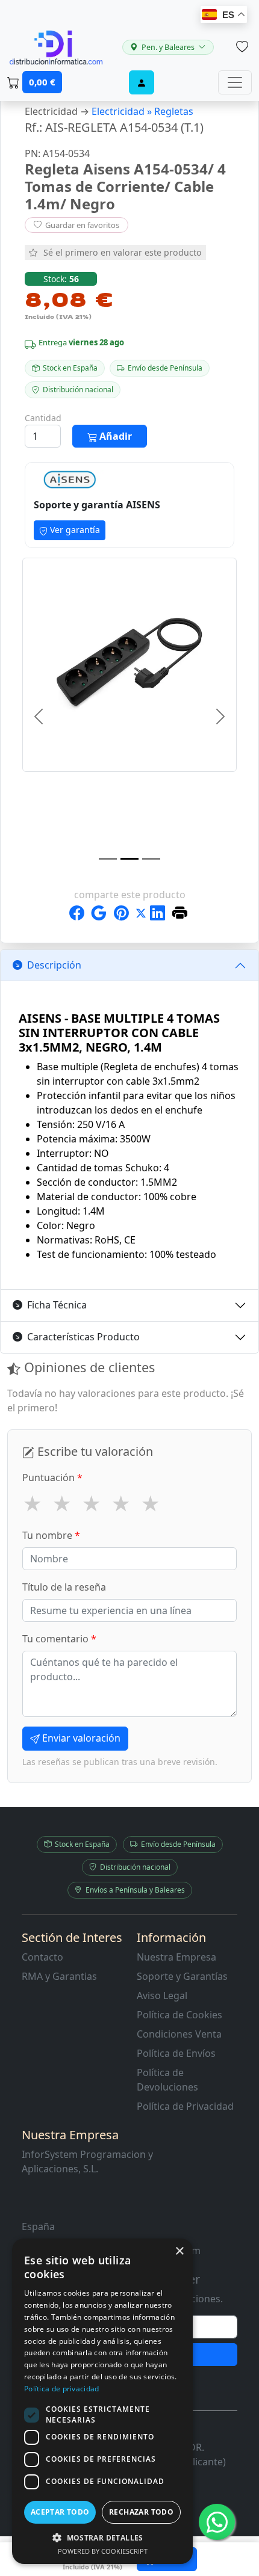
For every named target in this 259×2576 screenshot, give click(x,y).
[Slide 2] (129, 859)
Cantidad (43, 418)
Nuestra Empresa (176, 1957)
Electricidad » (123, 111)
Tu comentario (59, 1639)
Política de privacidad (62, 2389)
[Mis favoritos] (242, 47)
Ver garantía (74, 530)
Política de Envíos (176, 2053)
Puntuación (52, 1478)
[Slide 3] (151, 859)
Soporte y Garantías (182, 1976)
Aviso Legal (162, 1995)
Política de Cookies (179, 2015)
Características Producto (83, 1337)
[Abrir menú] (235, 82)
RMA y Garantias (59, 1976)
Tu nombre (51, 1535)
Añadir (114, 436)
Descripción (54, 965)
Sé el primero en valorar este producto (123, 252)
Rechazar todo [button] (141, 2512)
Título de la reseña (64, 1587)
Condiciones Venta (179, 2034)
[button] (102, 2537)
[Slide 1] (108, 859)
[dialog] (102, 2401)
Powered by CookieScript (103, 2551)
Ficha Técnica (57, 1305)
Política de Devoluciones (167, 2080)
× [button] (179, 2251)
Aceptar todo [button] (60, 2512)
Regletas (174, 111)
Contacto (42, 1957)
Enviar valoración (80, 1738)
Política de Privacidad (185, 2106)
